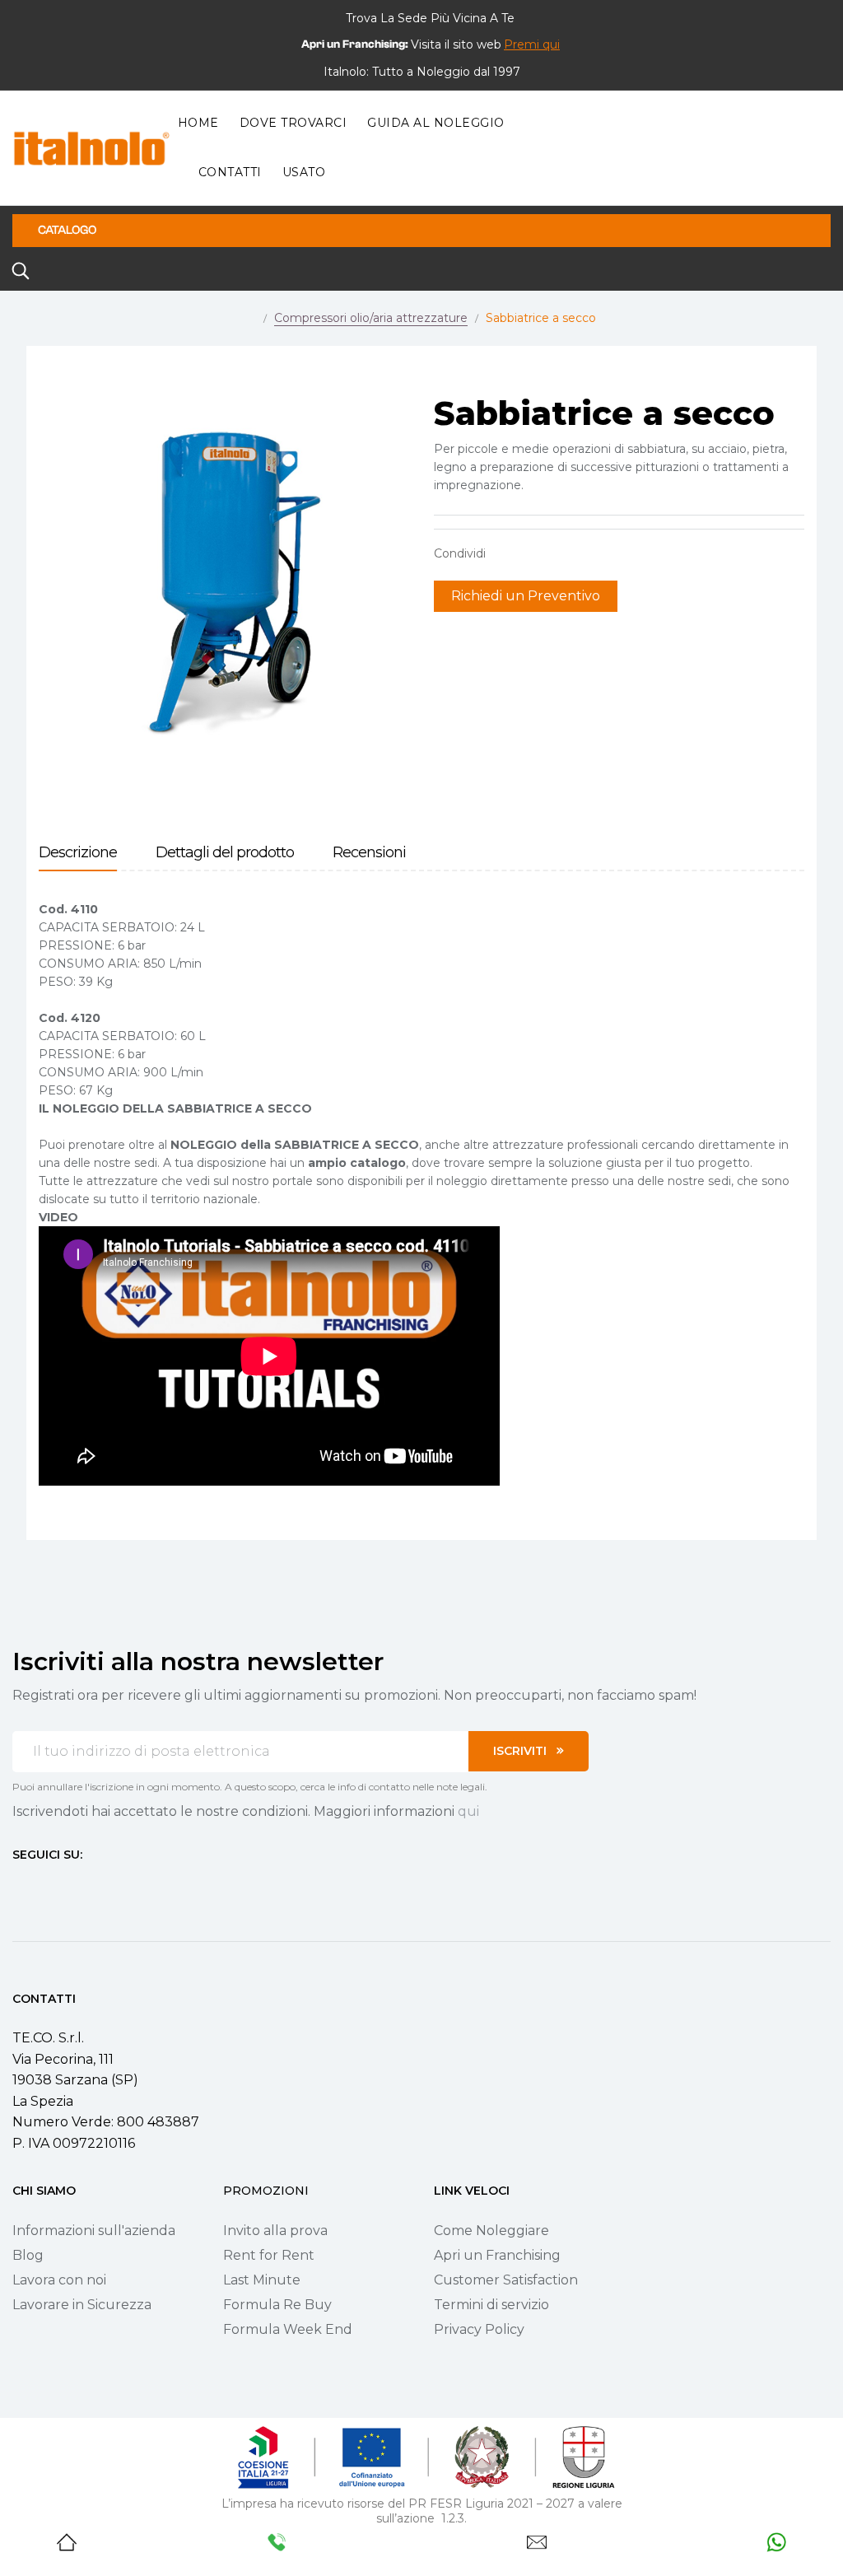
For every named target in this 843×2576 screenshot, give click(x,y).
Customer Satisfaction (506, 2280)
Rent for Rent (269, 2255)
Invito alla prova (275, 2231)
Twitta (532, 553)
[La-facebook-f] (19, 1885)
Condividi (506, 553)
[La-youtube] (78, 1885)
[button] (532, 44)
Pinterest (557, 553)
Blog (28, 2255)
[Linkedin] (108, 1885)
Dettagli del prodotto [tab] (225, 853)
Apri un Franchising (497, 2255)
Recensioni (369, 853)
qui (468, 1811)
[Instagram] (49, 1885)
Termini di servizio (491, 2305)
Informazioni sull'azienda (94, 2231)
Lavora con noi (59, 2280)
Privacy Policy (479, 2329)
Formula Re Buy (277, 2305)
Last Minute (262, 2280)
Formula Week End (288, 2329)
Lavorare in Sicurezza (82, 2305)
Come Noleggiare (491, 2231)
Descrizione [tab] (78, 853)
